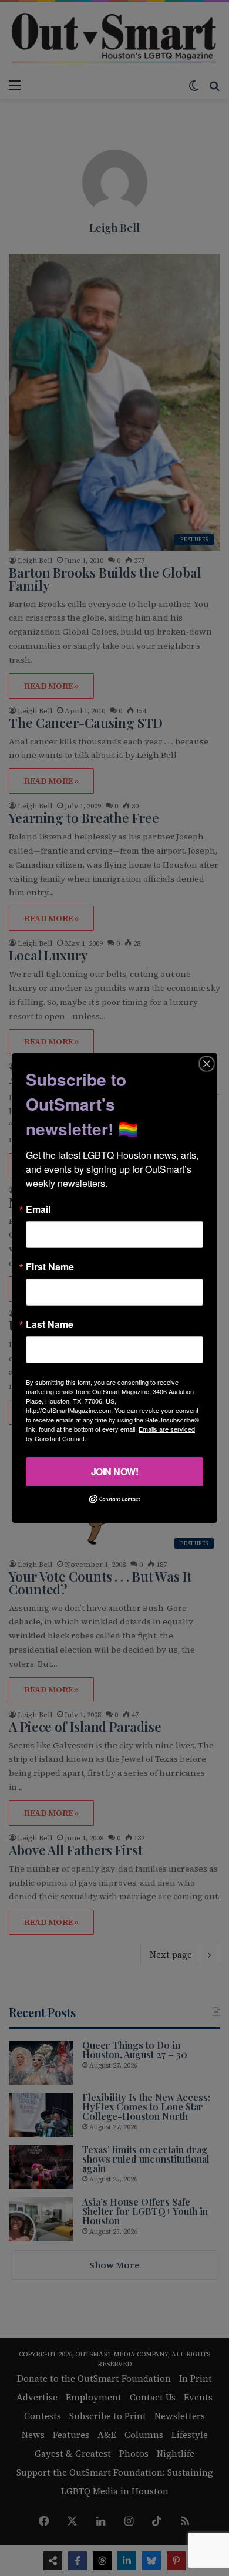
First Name (50, 1267)
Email (38, 1209)
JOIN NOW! (115, 1471)
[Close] (207, 1064)
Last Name (50, 1324)
